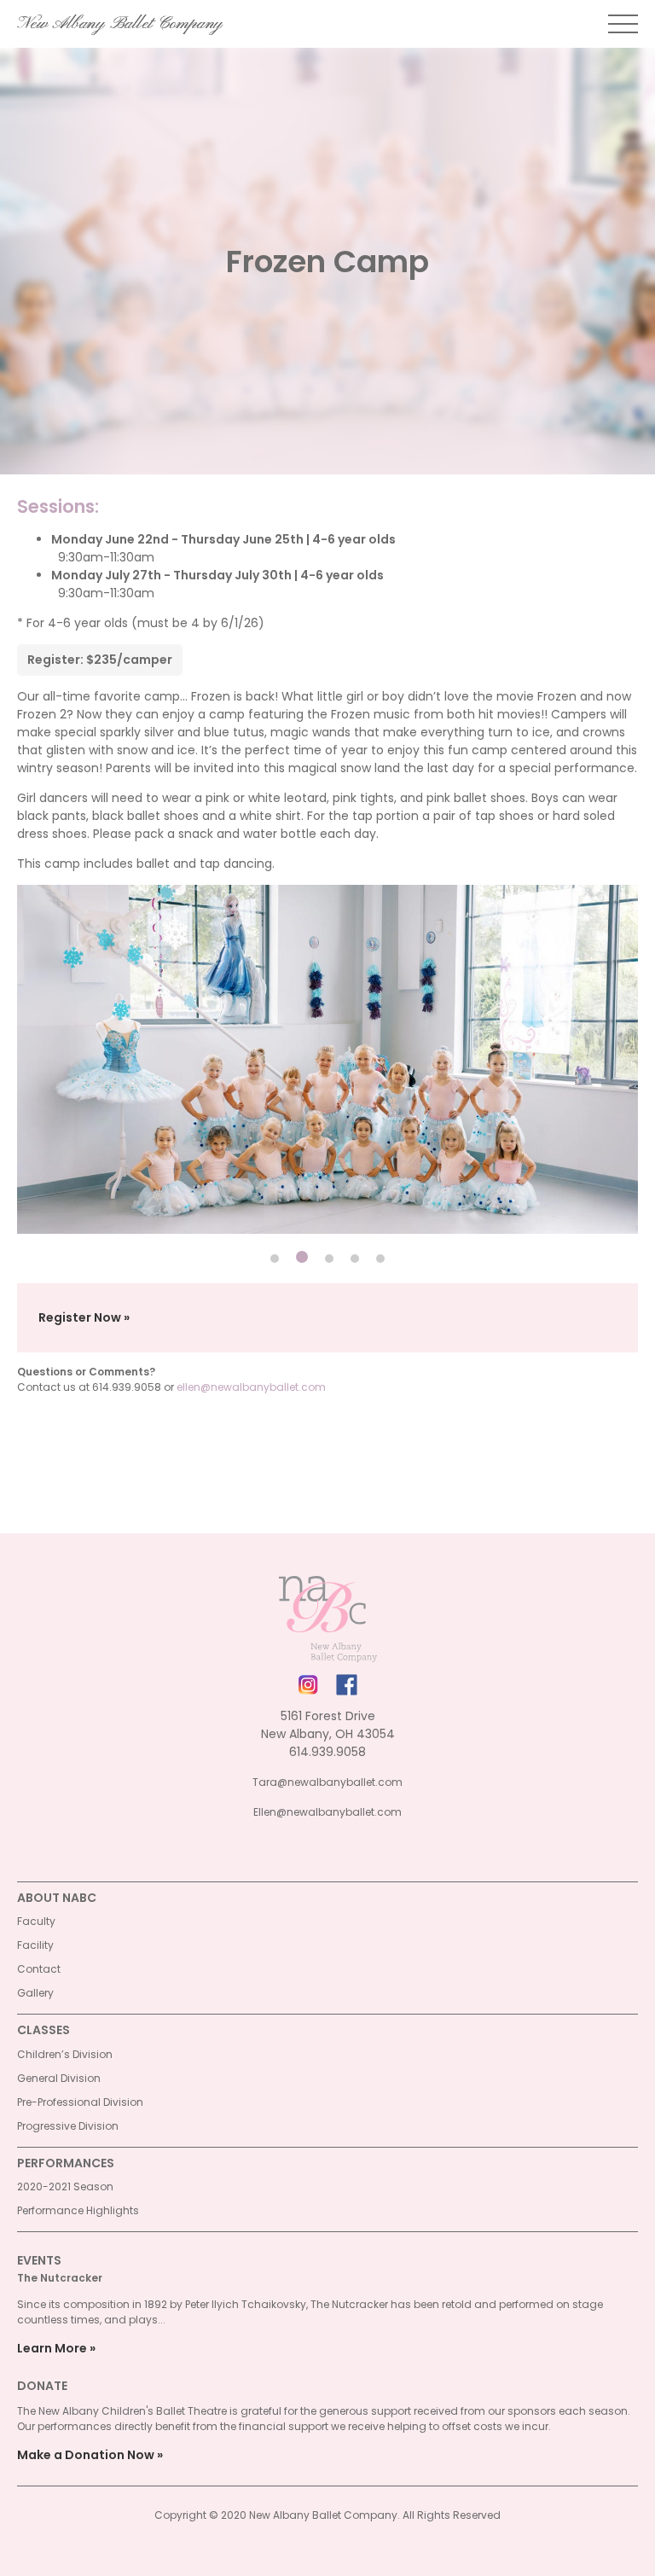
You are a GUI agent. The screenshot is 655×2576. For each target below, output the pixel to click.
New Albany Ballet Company (120, 24)
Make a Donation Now (86, 2455)
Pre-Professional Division (80, 2102)
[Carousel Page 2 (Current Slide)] (302, 1257)
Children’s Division (65, 2054)
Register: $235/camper (100, 660)
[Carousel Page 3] (329, 1259)
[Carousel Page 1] (275, 1259)
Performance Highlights (78, 2210)
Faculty (36, 1921)
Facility (35, 1945)
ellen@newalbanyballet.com (251, 1387)
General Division (59, 2078)
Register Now (80, 1317)
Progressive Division (68, 2126)
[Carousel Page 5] (380, 1259)
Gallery (35, 1993)
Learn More (52, 2348)
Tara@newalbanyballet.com (327, 1782)
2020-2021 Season (65, 2186)
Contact (39, 1969)
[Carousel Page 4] (355, 1259)
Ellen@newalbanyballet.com (327, 1812)
